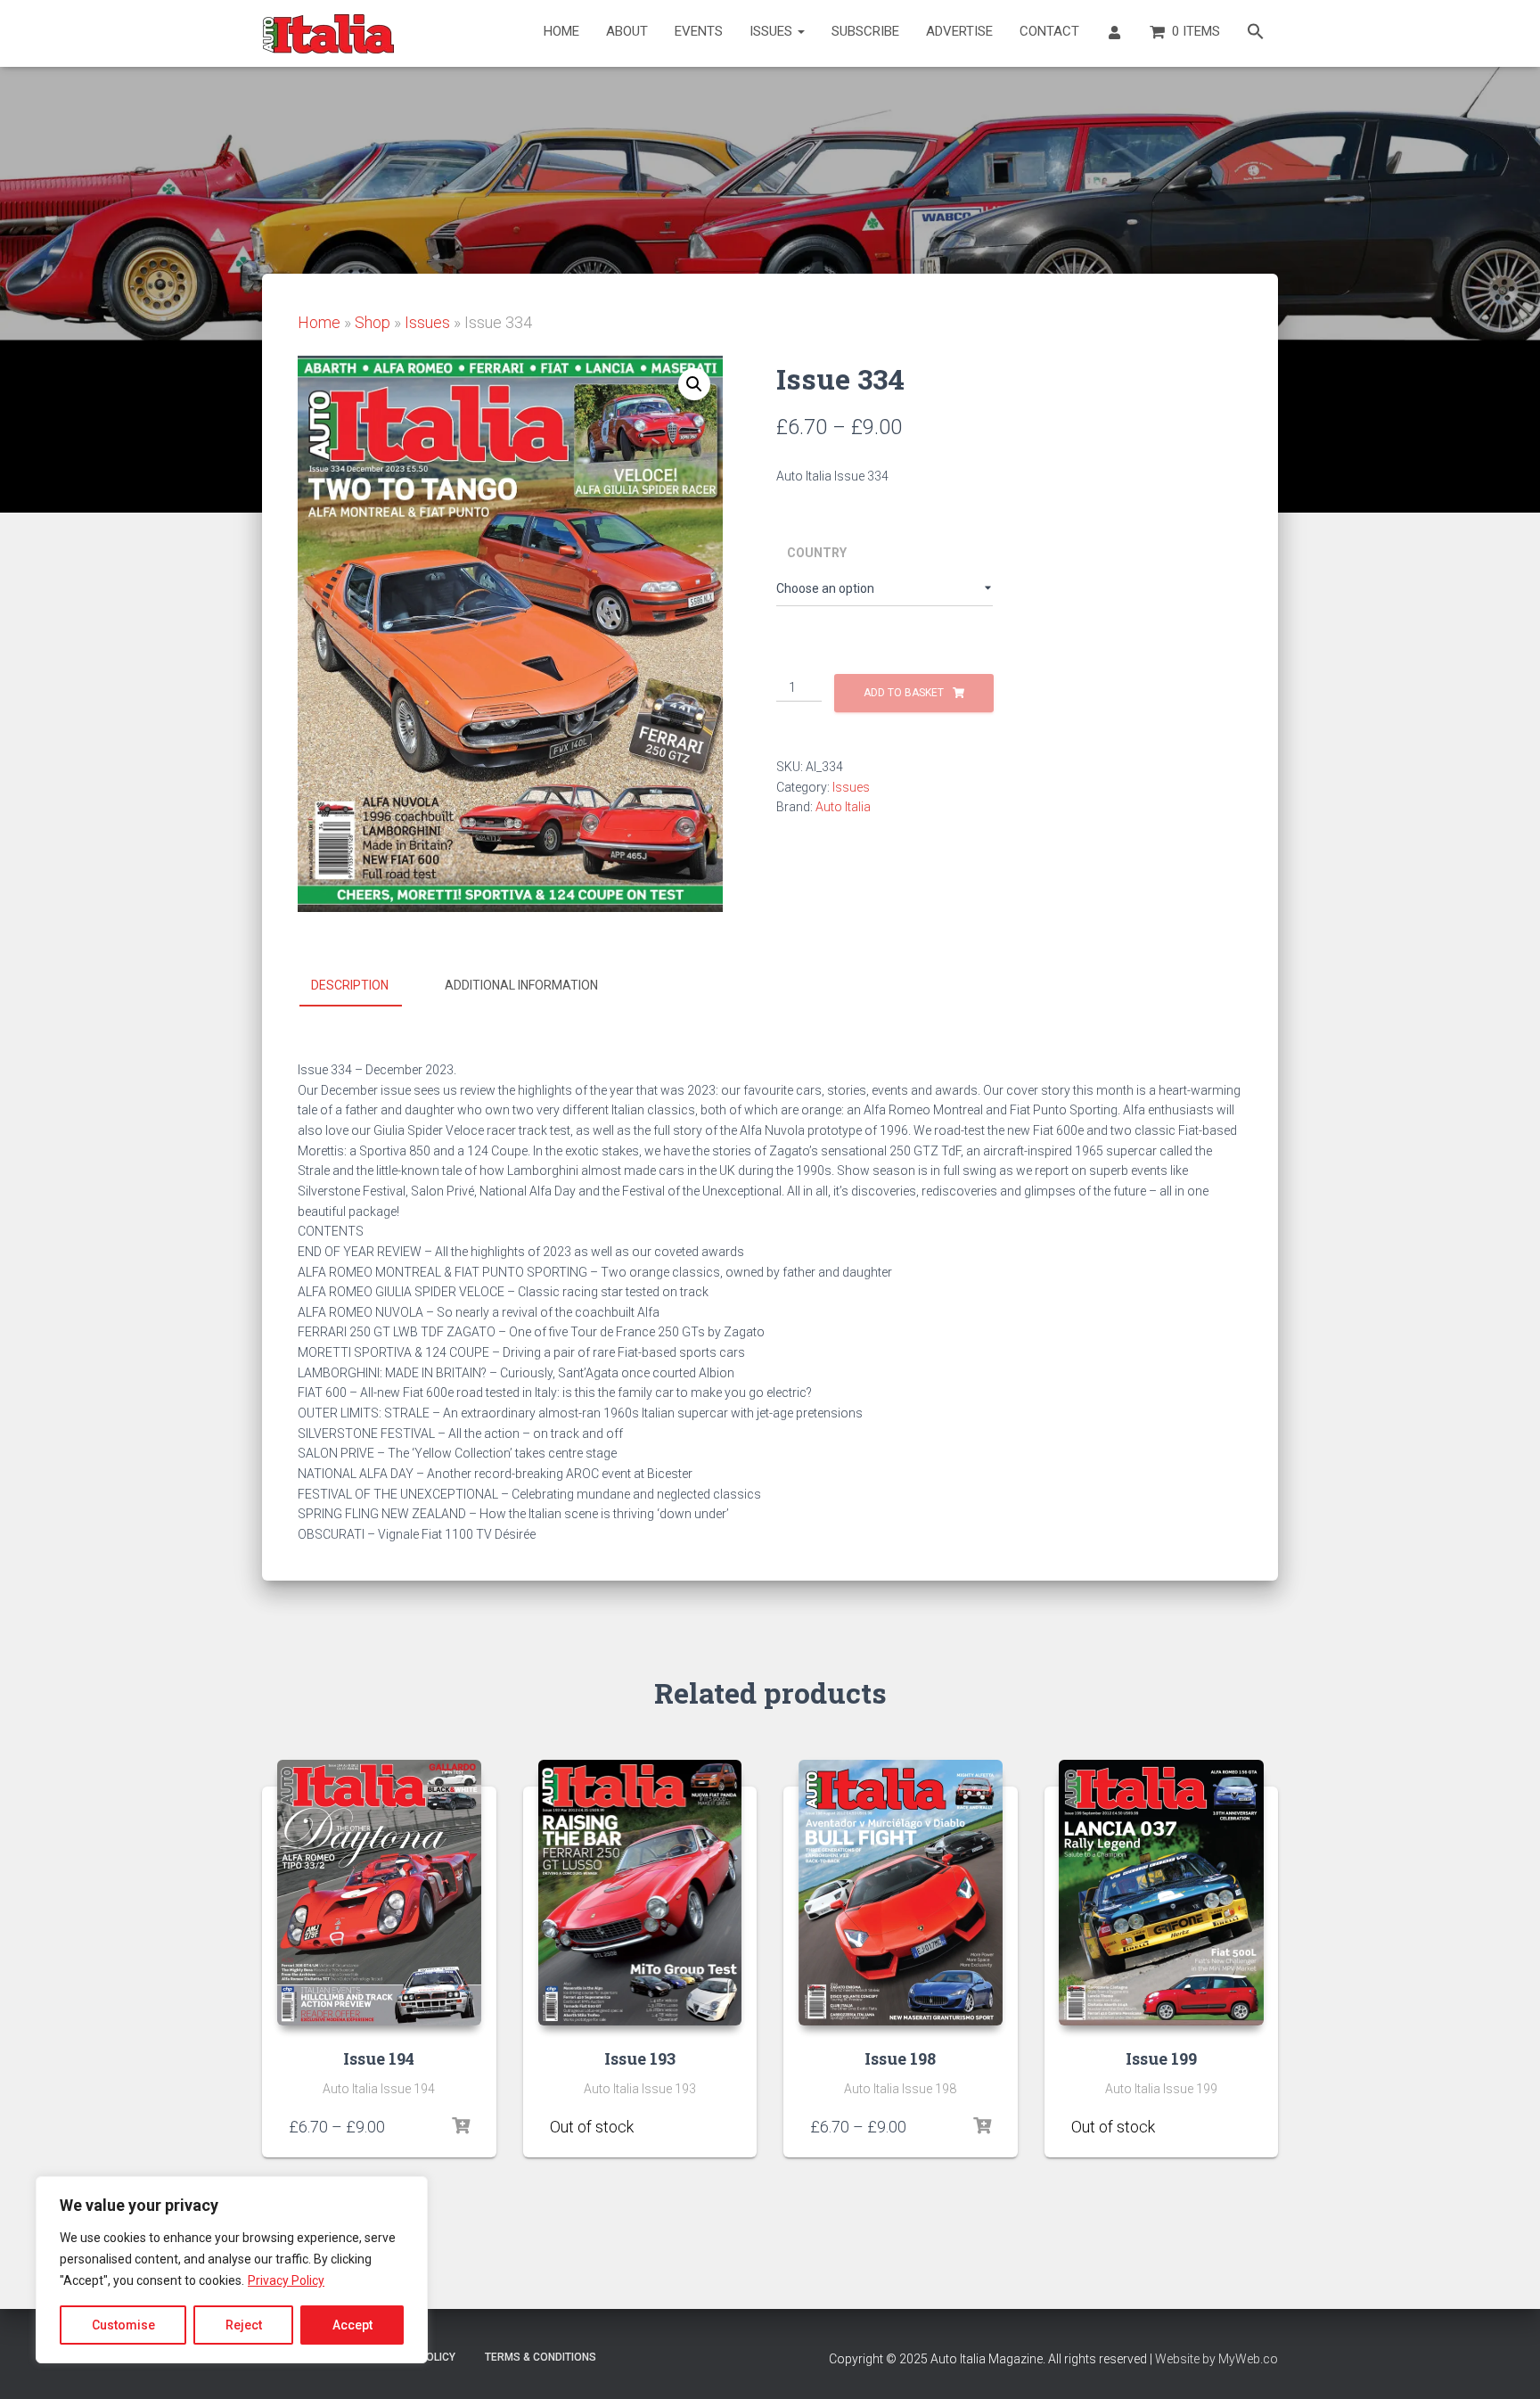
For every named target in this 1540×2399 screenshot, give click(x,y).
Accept (352, 2325)
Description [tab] (350, 985)
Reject (244, 2325)
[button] (1256, 33)
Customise (123, 2325)
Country (817, 553)
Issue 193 (640, 2058)
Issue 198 (900, 2058)
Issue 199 (1161, 2058)
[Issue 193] (640, 1893)
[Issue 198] (901, 1893)
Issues (773, 31)
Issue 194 (379, 2058)
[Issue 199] (1161, 1893)
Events (699, 31)
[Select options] (461, 2126)
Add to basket (904, 693)
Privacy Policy (286, 2280)
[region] (232, 2270)
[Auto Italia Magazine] (329, 34)
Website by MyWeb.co (1216, 2359)
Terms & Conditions (541, 2357)
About (627, 31)
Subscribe (865, 31)
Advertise (959, 31)
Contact (1049, 31)
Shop (373, 322)
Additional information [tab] (521, 985)
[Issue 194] (379, 1893)
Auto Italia (843, 807)
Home (561, 31)
